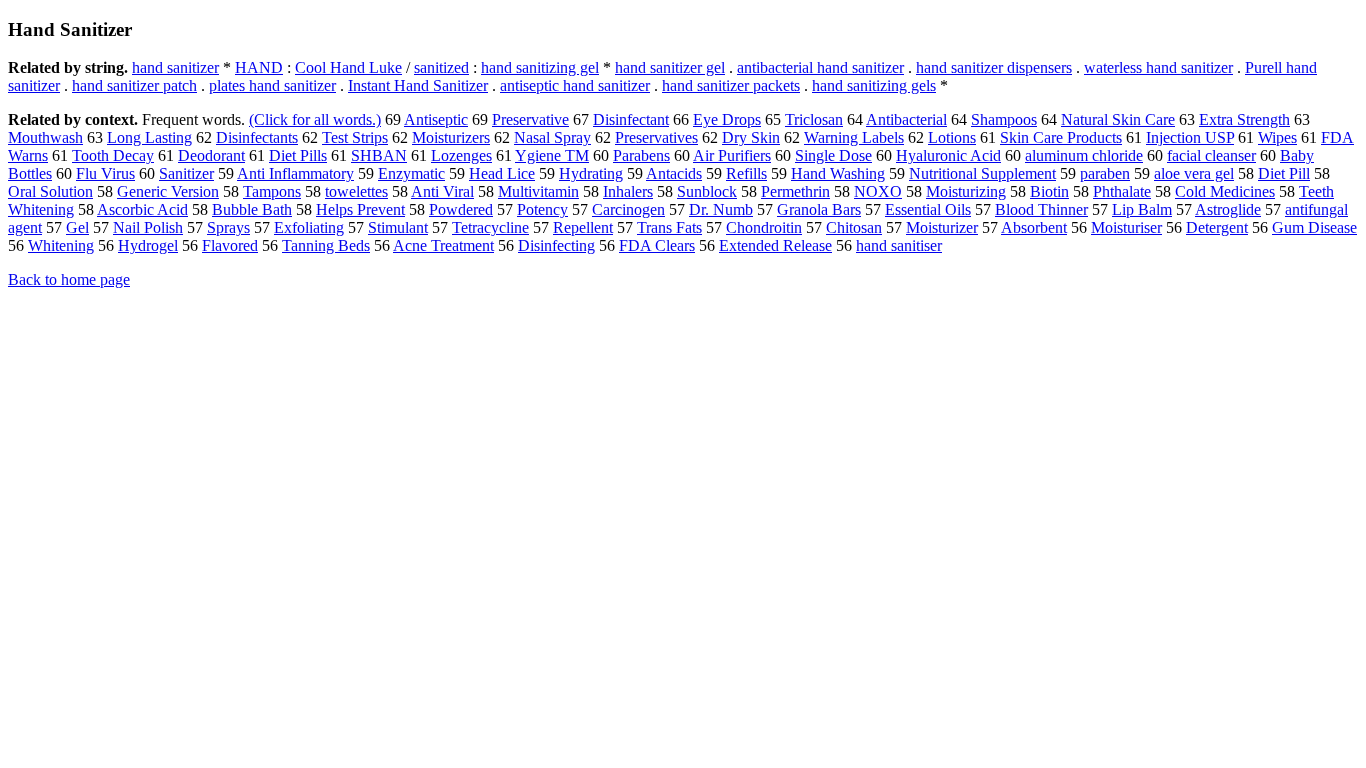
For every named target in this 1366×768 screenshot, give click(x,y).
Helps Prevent (360, 209)
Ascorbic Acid (142, 209)
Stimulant (398, 227)
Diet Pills (298, 155)
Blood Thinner (1041, 209)
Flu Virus (105, 173)
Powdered (461, 209)
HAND (259, 67)
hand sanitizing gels (874, 85)
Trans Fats (669, 227)
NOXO (878, 191)
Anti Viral (442, 191)
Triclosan (814, 119)
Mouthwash (45, 137)
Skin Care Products (1061, 137)
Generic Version (168, 191)
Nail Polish (148, 227)
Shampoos (1004, 119)
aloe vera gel (1194, 173)
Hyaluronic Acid (948, 155)
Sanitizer (186, 173)
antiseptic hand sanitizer (575, 85)
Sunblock (707, 191)
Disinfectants (257, 137)
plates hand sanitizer (272, 85)
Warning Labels (854, 137)
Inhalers (628, 191)
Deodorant (211, 155)
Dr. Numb (721, 209)
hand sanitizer (175, 67)
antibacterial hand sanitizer (820, 67)
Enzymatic (411, 173)
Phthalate (1122, 191)
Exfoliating (309, 227)
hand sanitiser (899, 245)
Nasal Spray (552, 137)
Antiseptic (436, 119)
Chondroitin (764, 227)
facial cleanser (1211, 155)
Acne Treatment (443, 245)
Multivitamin (538, 191)
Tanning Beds (326, 245)
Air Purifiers (732, 155)
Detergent (1217, 227)
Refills (746, 173)
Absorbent (1034, 227)
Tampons (272, 191)
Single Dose (833, 155)
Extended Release (775, 245)
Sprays (228, 227)
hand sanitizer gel (670, 67)
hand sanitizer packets (731, 85)
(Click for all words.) (315, 119)
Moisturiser (1126, 227)
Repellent (583, 227)
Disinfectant (631, 119)
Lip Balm (1142, 209)
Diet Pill (1284, 173)
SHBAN (379, 155)
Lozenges (461, 155)
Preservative (530, 119)
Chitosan (854, 227)
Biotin (1049, 191)
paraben (1105, 173)
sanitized (441, 67)
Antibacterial (906, 119)
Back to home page (69, 279)
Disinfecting (556, 245)
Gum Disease (1314, 227)
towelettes (356, 191)
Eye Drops (727, 119)
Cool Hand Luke (348, 67)
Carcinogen (628, 209)
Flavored (230, 245)
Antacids (674, 173)
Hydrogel (148, 245)
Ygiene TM (552, 155)
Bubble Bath (252, 209)
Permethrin (795, 191)
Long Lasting (149, 137)
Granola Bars (819, 209)
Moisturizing (966, 191)
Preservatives (656, 137)
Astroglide (1228, 209)
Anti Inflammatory (295, 173)
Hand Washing (838, 173)
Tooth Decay (113, 155)
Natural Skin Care (1118, 119)
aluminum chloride (1084, 155)
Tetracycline (490, 227)
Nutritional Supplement (982, 173)
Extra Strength (1244, 119)
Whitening (61, 245)
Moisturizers (451, 137)
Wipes (1277, 137)
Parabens (641, 155)
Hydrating (591, 173)
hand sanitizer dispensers (994, 67)
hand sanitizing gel (540, 67)
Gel (77, 227)
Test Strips (355, 137)
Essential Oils (928, 209)
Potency (542, 209)
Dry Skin (751, 137)
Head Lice (502, 173)
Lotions (952, 137)
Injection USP (1190, 137)
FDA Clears (657, 245)
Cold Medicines (1225, 191)
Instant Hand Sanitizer (418, 85)
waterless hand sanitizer (1158, 67)
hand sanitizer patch (134, 85)
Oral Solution (50, 191)
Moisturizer (942, 227)
